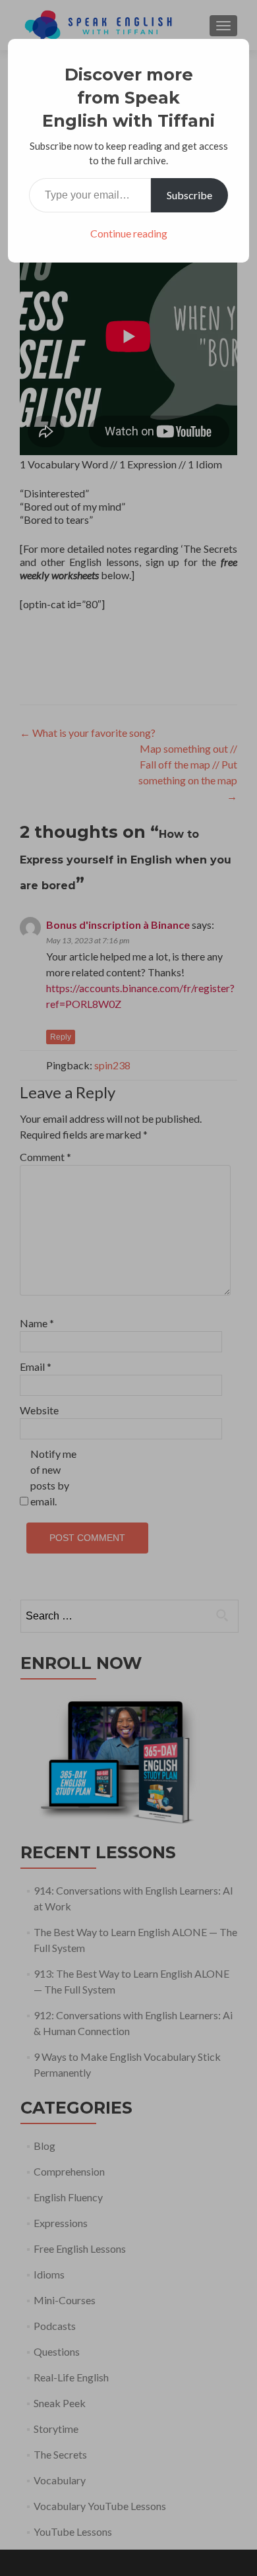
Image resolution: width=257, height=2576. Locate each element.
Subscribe (189, 195)
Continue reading (129, 233)
